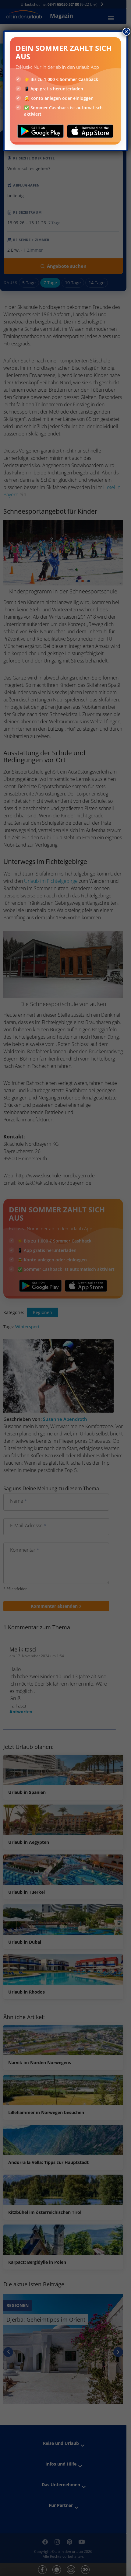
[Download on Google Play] (41, 131)
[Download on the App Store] (90, 131)
